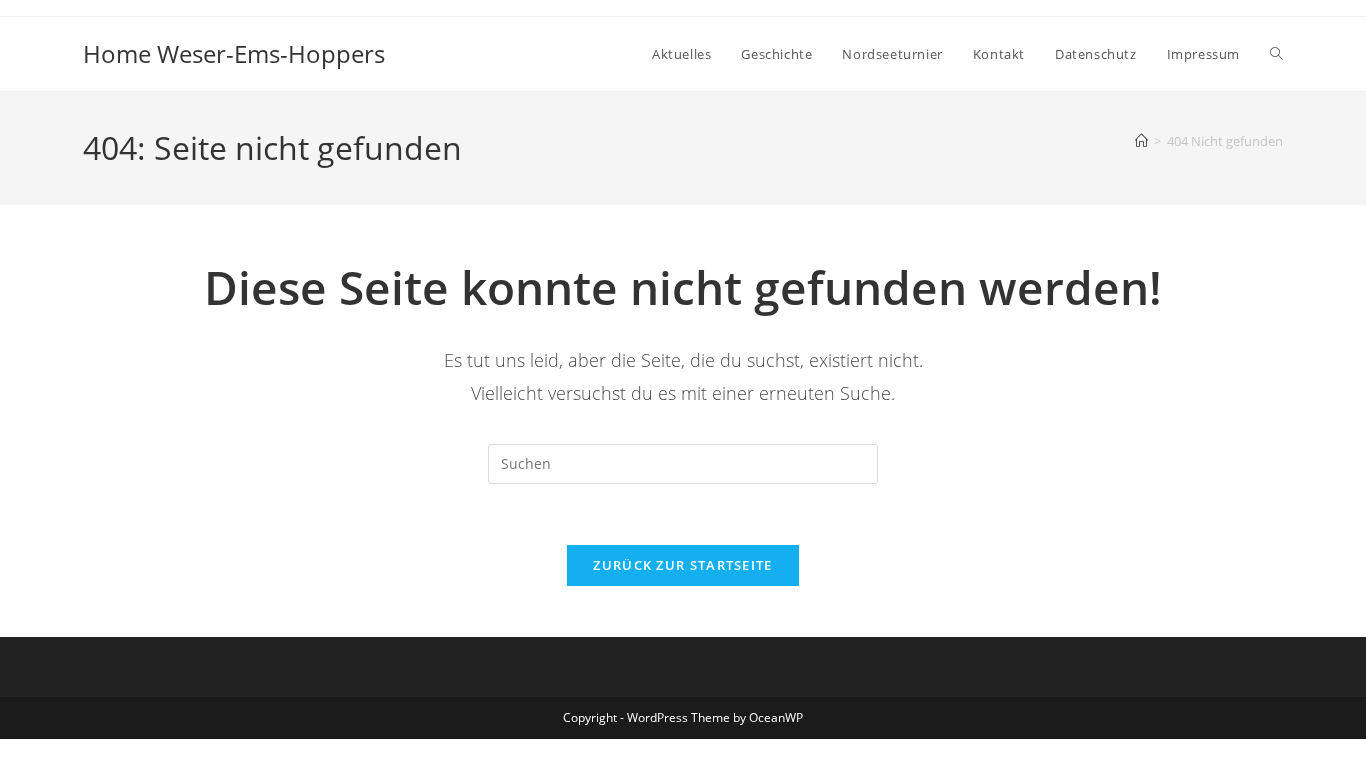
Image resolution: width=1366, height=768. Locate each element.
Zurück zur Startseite (682, 565)
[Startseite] (1141, 141)
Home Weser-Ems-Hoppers (234, 53)
